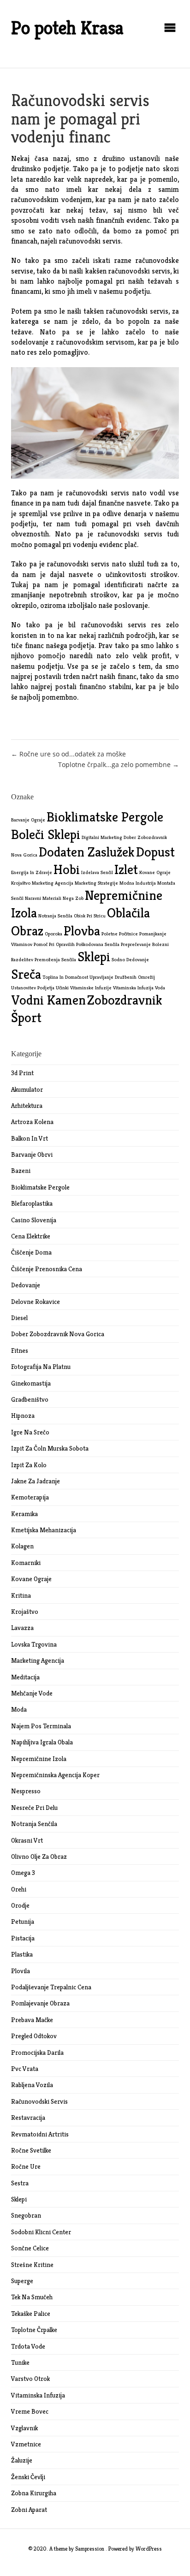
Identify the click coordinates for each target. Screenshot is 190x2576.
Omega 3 (23, 1873)
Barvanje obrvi (32, 1154)
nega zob (73, 898)
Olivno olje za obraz (39, 1856)
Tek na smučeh (32, 2297)
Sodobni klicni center (41, 2232)
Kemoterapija (30, 1497)
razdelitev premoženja (36, 960)
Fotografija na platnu (41, 1367)
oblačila (128, 913)
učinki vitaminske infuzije (84, 988)
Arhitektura (27, 1106)
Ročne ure (26, 2166)
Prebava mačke (32, 2020)
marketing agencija (53, 883)
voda (160, 988)
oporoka (53, 934)
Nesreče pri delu (34, 1808)
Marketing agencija (38, 1660)
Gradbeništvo (30, 1399)
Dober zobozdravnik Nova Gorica (58, 1334)
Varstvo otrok (30, 2379)
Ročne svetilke (31, 2150)
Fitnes (20, 1350)
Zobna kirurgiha (34, 2493)
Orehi (19, 1889)
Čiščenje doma (31, 1252)
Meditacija (25, 1677)
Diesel (19, 1318)
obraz (27, 931)
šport (26, 1017)
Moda (19, 1709)
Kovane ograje (31, 1579)
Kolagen (22, 1546)
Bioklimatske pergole (40, 1187)
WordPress (149, 2549)
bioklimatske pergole (105, 817)
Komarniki (26, 1563)
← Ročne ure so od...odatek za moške (68, 754)
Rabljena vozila (32, 2085)
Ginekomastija (31, 1383)
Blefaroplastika (32, 1203)
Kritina (21, 1595)
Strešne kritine (32, 2265)
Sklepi (19, 2199)
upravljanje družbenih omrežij (122, 977)
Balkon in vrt (30, 1138)
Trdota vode (28, 2346)
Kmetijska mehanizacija (44, 1530)
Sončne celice (30, 2248)
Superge (22, 2281)
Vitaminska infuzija (38, 2395)
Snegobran (26, 2215)
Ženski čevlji (28, 2477)
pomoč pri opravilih (54, 944)
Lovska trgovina (34, 1644)
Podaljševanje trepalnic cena (51, 1987)
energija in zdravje (32, 872)
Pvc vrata (25, 2069)
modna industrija (138, 883)
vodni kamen (48, 1000)
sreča (26, 974)
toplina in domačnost (65, 977)
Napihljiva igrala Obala (42, 1742)
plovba (82, 931)
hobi (67, 869)
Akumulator (27, 1089)
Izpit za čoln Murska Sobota (50, 1448)
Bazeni (21, 1171)
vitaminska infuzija (133, 988)
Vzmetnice (26, 2444)
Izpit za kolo (29, 1465)
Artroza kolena (32, 1122)
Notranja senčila (34, 1824)
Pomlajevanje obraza (40, 2003)
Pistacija (23, 1938)
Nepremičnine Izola (39, 1759)
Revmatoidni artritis (40, 2134)
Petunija (23, 1922)
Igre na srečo (30, 1432)
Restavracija (28, 2118)
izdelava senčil (97, 872)
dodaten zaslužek (87, 852)
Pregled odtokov (34, 2036)
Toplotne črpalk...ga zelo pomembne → (119, 764)
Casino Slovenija (34, 1220)
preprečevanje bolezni (145, 944)
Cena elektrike (31, 1236)
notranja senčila (55, 916)
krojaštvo (21, 883)
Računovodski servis (39, 2101)
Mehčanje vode (32, 1693)
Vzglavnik (24, 2428)
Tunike (20, 2362)
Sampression (90, 2549)
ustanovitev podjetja (33, 988)
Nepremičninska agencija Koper (55, 1775)
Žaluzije (22, 2460)
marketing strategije (96, 883)
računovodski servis (90, 241)
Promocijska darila (37, 2052)
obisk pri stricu (90, 916)
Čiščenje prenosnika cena (47, 1269)
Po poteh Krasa (67, 28)
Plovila (21, 1971)
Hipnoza (23, 1416)
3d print (22, 1073)
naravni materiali (43, 898)
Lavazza (22, 1628)
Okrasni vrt (27, 1840)
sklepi (94, 956)
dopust (155, 852)
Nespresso (26, 1791)
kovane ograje (155, 872)
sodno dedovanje (130, 960)
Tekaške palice (31, 2314)
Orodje (20, 1905)
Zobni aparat (29, 2510)
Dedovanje (26, 1285)
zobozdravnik (125, 1000)
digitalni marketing (102, 837)
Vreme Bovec (30, 2411)
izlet (126, 869)
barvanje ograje (28, 820)
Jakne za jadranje (36, 1481)
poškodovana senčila (98, 944)
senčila (69, 960)
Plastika (22, 1954)
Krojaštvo (25, 1612)
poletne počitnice (120, 934)
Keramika (24, 1514)
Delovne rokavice (36, 1302)
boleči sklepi (46, 834)
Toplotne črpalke (34, 2330)
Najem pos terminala (41, 1726)
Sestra (20, 2183)
